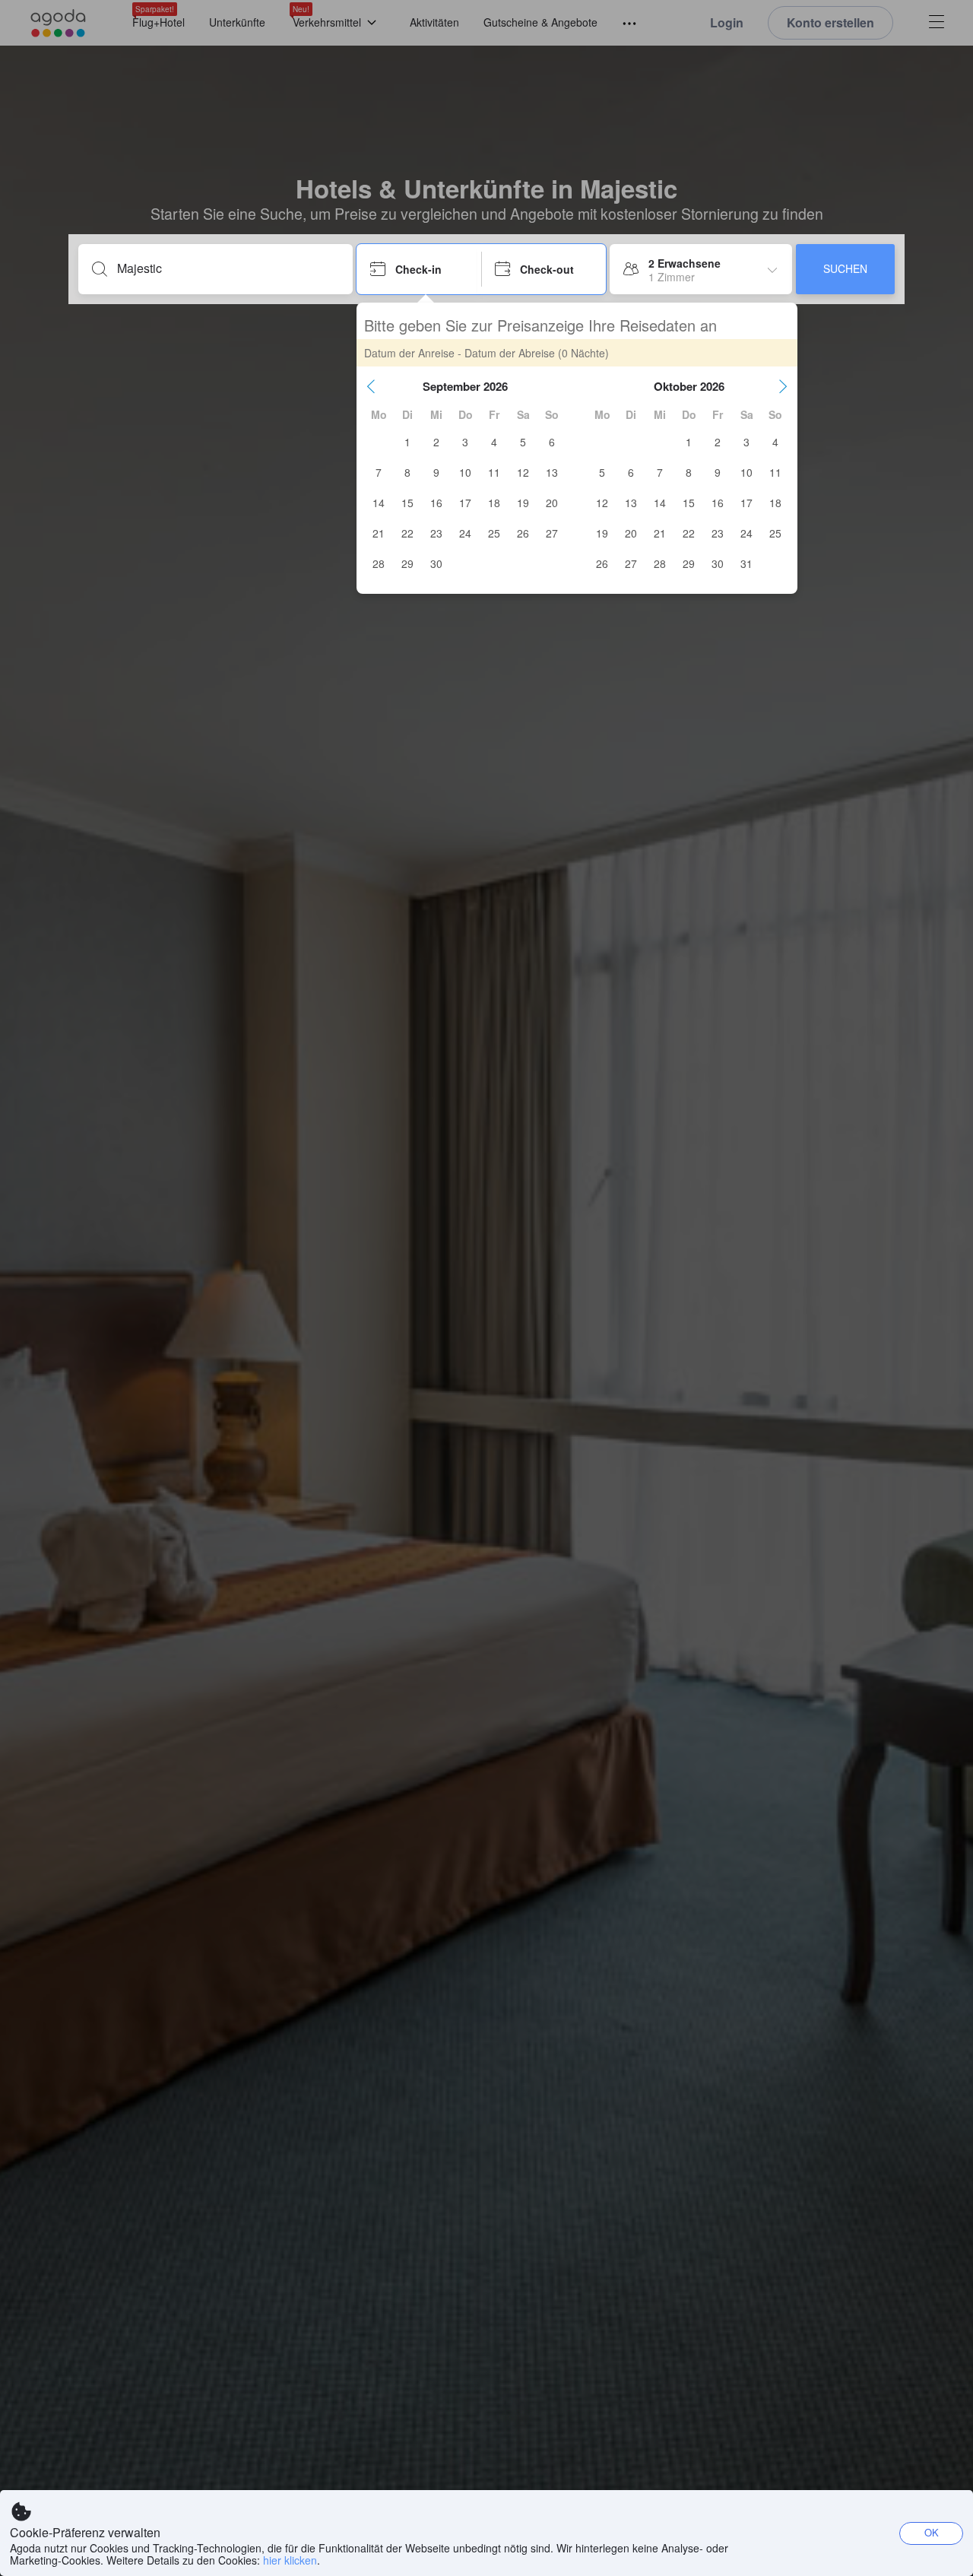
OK (932, 2532)
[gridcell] (407, 442)
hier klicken (290, 2560)
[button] (371, 386)
